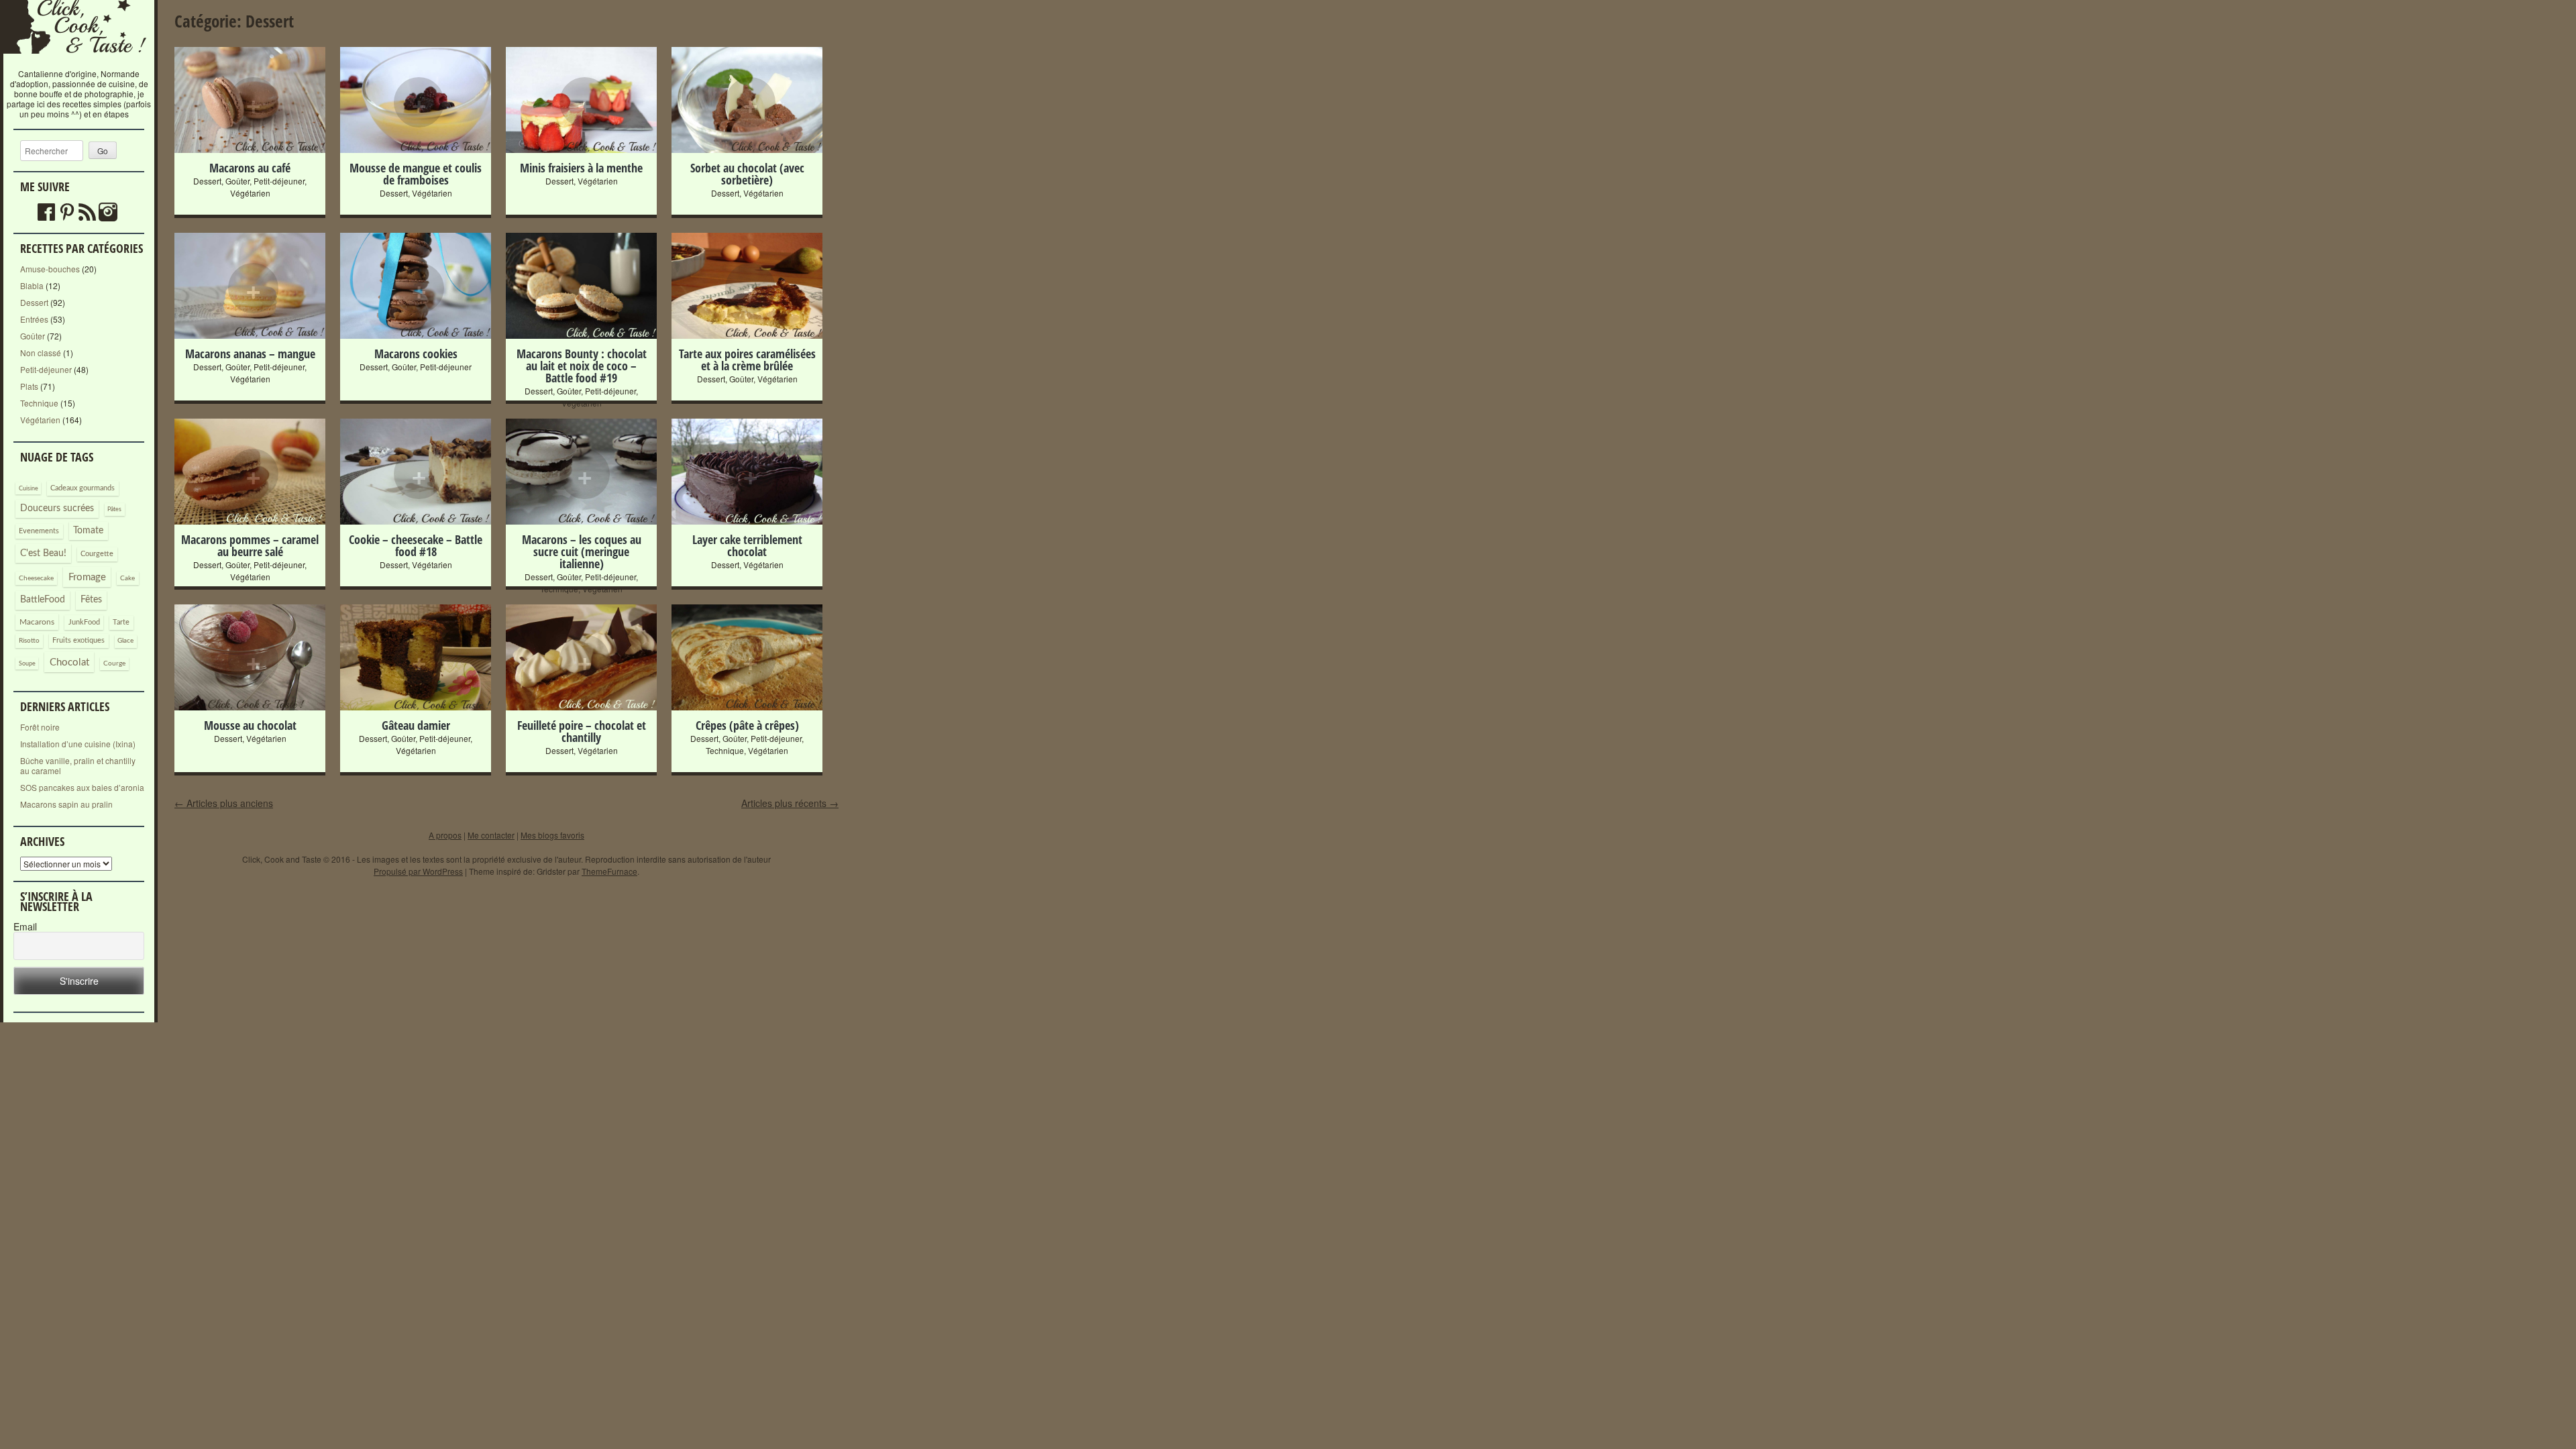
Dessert (34, 302)
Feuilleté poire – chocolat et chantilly (582, 731)
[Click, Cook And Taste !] (79, 63)
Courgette (97, 554)
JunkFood (84, 622)
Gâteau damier (416, 725)
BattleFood (43, 600)
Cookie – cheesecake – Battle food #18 (416, 545)
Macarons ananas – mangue (250, 354)
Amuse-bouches (50, 269)
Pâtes (114, 509)
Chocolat (69, 662)
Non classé (41, 353)
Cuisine (29, 489)
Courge (114, 663)
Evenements (39, 531)
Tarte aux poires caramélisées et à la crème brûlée (747, 360)
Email (25, 927)
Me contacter (491, 835)
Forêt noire (40, 727)
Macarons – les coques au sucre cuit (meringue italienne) (582, 551)
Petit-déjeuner (46, 369)
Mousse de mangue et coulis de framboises (416, 174)
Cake (127, 578)
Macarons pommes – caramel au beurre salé (250, 545)
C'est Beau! (43, 553)
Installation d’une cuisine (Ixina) (78, 744)
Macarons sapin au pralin (66, 804)
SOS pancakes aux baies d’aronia (82, 787)
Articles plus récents (790, 803)
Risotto (29, 641)
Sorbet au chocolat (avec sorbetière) (747, 174)
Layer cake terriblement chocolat (747, 545)
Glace (125, 641)
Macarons (37, 622)
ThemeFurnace (609, 871)
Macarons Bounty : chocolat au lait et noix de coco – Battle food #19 (582, 366)
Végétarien (40, 420)
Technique (39, 403)
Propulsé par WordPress (418, 871)
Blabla (32, 285)
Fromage (87, 577)
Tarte (121, 622)
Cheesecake (36, 578)
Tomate (88, 531)
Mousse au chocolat (250, 725)
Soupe (27, 664)
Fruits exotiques (78, 641)
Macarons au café (250, 168)
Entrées (34, 319)
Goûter (33, 336)
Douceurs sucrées (57, 508)
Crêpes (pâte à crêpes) (747, 725)
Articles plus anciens (224, 803)
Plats (29, 386)
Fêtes (91, 600)
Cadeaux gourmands (83, 488)
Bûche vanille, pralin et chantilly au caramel (78, 765)
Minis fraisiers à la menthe (581, 168)
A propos (445, 835)
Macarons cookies (416, 354)
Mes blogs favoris (552, 835)
